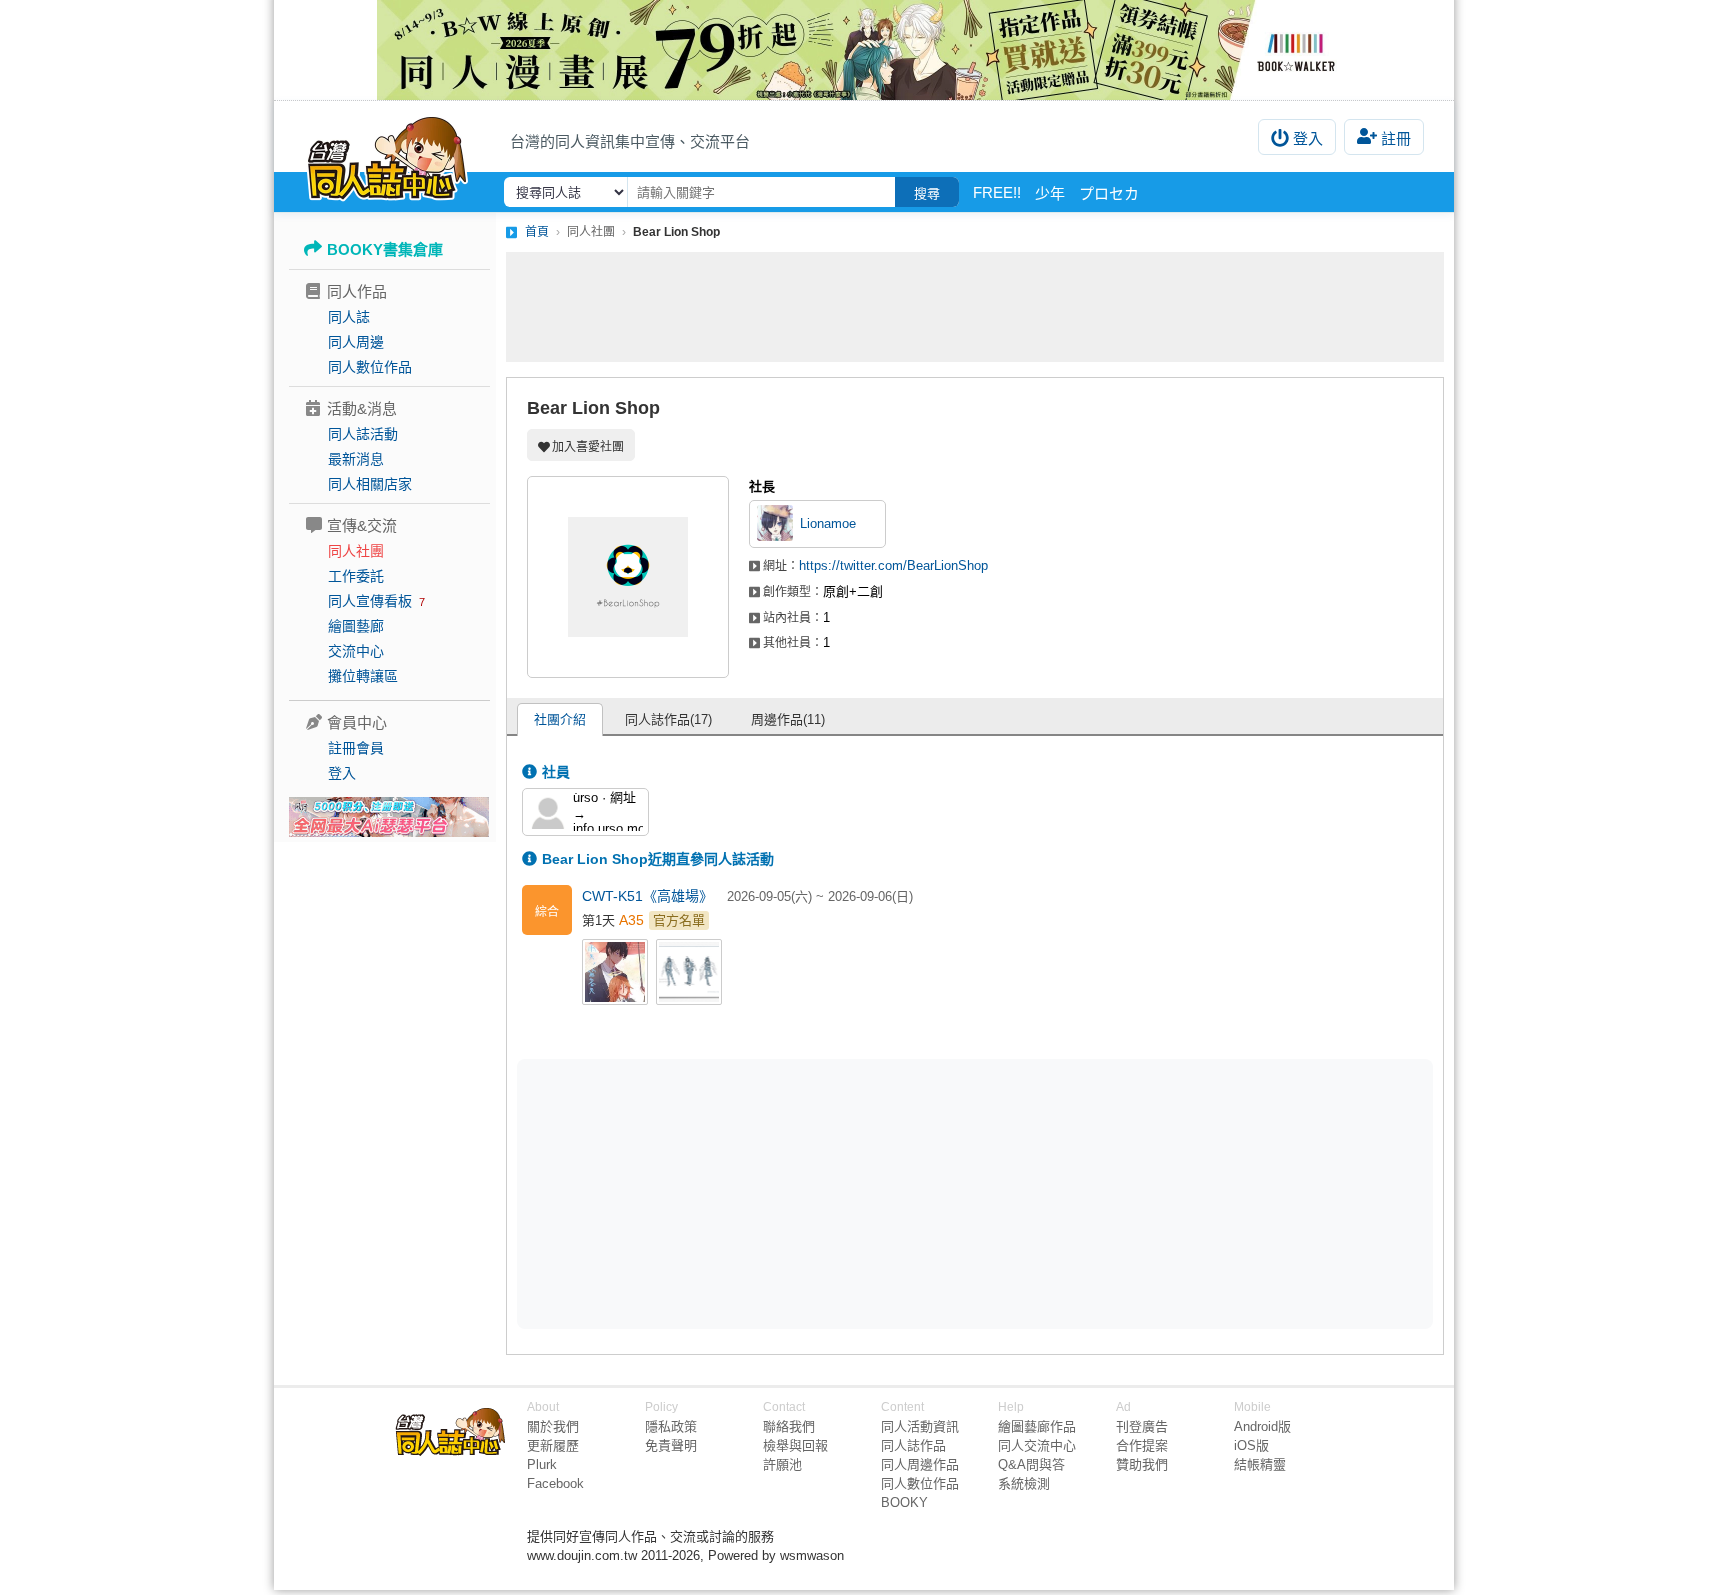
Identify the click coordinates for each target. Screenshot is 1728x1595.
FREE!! (997, 192)
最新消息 (356, 459)
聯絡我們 (789, 1426)
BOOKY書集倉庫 (385, 249)
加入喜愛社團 (588, 447)
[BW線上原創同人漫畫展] (864, 50)
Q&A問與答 (1031, 1464)
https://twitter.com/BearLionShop (893, 565)
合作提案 (1142, 1445)
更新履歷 (553, 1445)
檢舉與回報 (795, 1445)
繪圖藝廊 (356, 626)
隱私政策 (671, 1426)
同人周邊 (356, 342)
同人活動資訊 (920, 1426)
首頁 (537, 232)
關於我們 (553, 1426)
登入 (1308, 138)
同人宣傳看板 (370, 601)
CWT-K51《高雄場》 (649, 896)
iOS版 (1251, 1445)
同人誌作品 (913, 1445)
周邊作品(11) (788, 719)
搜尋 (927, 193)
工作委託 (356, 576)
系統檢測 (1024, 1483)
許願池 (782, 1464)
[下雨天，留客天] (619, 976)
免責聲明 (671, 1445)
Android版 (1262, 1426)
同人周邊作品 (920, 1464)
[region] (820, 1193)
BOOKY (904, 1502)
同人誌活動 (363, 434)
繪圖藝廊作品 (1037, 1426)
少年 (1050, 193)
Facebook (555, 1483)
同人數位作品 (370, 367)
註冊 (1396, 138)
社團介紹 (560, 719)
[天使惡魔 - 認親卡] (693, 976)
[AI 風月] (389, 825)
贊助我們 (1142, 1464)
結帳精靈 (1260, 1464)
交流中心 (356, 651)
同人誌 (349, 317)
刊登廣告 (1142, 1426)
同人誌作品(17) (668, 719)
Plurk (542, 1464)
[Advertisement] (975, 307)
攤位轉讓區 (363, 676)
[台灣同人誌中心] (387, 155)
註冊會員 (356, 748)
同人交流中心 (1037, 1445)
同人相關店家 (370, 484)
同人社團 (356, 551)
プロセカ (1109, 193)
